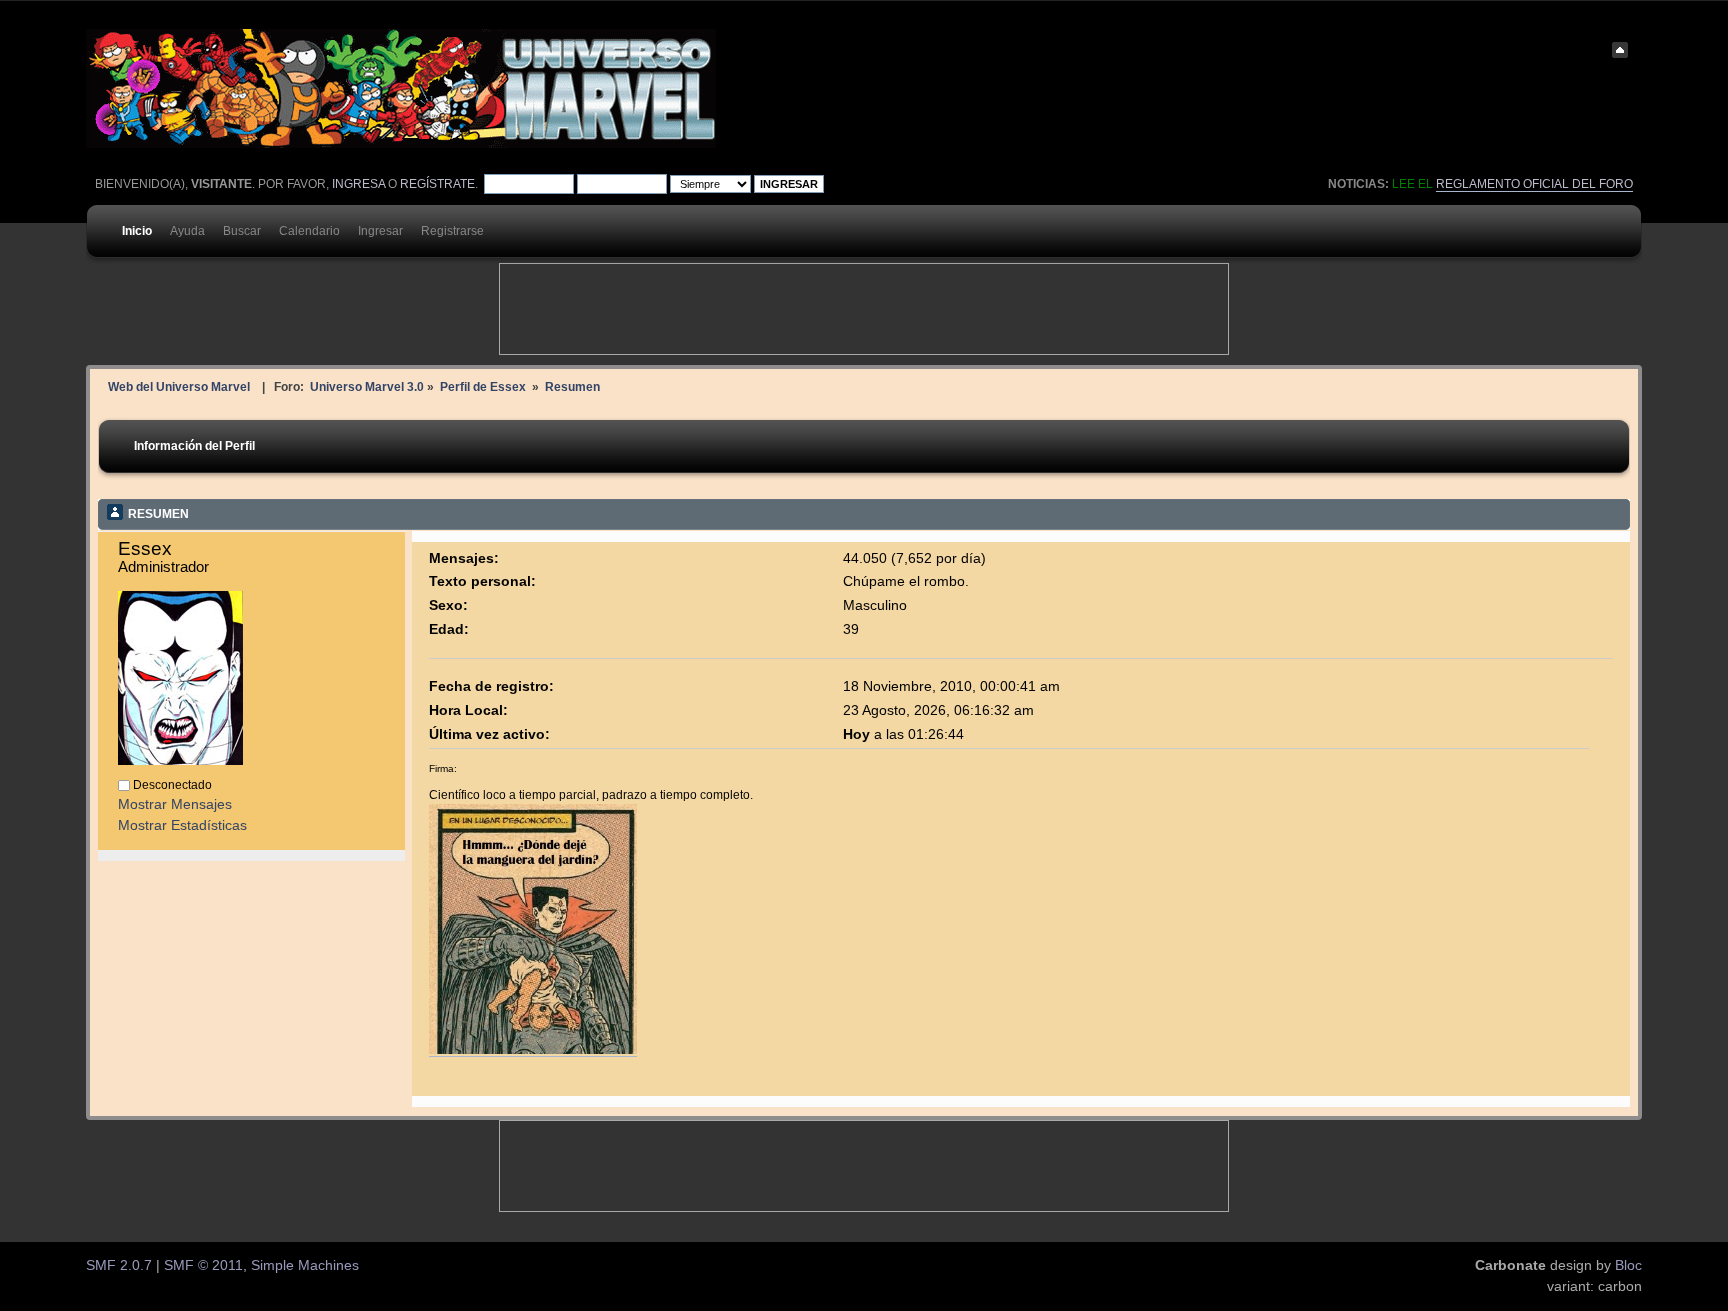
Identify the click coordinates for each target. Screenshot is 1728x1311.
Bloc (1628, 1265)
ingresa (358, 184)
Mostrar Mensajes (175, 804)
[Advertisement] (864, 309)
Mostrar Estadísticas (182, 825)
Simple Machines (305, 1265)
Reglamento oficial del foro (1534, 184)
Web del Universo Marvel (179, 386)
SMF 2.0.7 (119, 1265)
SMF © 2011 (203, 1265)
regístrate (437, 184)
